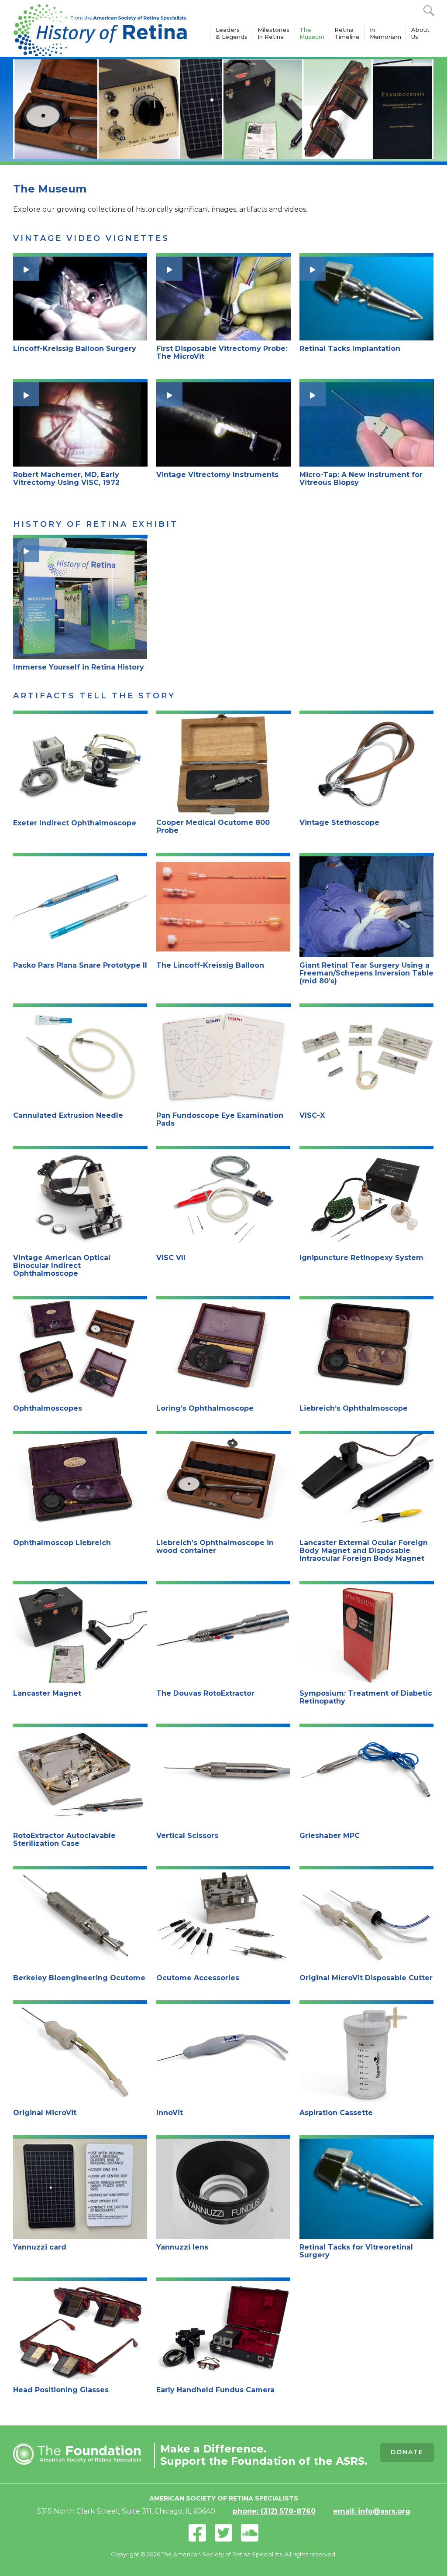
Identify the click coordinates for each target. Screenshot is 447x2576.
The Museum (312, 33)
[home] (100, 28)
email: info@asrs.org (372, 2511)
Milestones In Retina (273, 33)
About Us (420, 33)
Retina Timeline (347, 33)
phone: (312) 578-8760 (274, 2511)
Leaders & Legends (232, 33)
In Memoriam (385, 33)
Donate (407, 2452)
